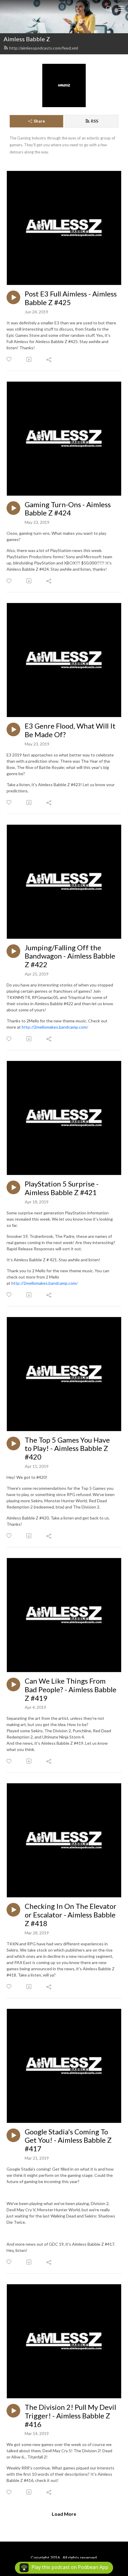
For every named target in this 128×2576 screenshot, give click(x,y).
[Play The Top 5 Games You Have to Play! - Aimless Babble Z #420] (13, 1444)
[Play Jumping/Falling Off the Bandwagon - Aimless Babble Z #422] (13, 951)
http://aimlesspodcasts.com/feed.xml (44, 48)
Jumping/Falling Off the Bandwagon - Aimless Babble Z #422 (70, 956)
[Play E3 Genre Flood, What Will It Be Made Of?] (13, 729)
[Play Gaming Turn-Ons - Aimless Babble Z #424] (13, 508)
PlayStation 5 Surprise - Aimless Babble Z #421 (62, 1188)
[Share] (49, 359)
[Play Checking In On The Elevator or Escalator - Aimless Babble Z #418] (13, 1910)
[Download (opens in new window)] (29, 359)
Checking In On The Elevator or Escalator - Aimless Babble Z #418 (71, 1915)
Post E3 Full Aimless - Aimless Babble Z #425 (71, 298)
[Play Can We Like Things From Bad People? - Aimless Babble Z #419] (13, 1684)
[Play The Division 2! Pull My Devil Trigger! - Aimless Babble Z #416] (13, 2411)
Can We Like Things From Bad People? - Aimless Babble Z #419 (71, 1690)
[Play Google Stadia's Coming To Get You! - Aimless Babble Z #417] (13, 2135)
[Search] (109, 8)
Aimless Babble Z (27, 39)
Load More (64, 2514)
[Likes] (9, 359)
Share (39, 121)
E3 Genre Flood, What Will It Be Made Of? (70, 730)
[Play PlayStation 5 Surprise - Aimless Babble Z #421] (13, 1187)
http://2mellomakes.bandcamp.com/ (55, 1027)
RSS (95, 121)
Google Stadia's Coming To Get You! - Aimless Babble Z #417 (68, 2140)
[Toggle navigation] (121, 8)
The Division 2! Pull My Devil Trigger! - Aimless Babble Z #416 (70, 2416)
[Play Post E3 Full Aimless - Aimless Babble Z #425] (13, 297)
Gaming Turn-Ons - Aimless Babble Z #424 (68, 509)
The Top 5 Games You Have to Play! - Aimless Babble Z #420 (67, 1449)
